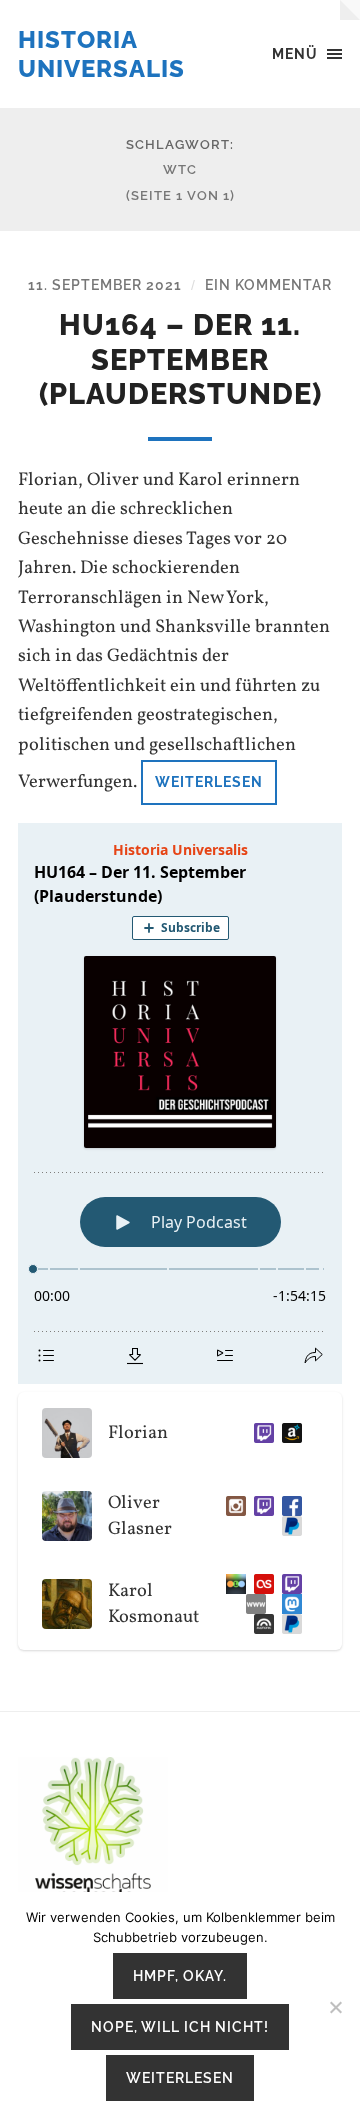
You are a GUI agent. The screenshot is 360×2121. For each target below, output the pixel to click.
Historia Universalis (101, 54)
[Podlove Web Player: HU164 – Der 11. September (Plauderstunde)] (180, 1103)
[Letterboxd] (232, 1584)
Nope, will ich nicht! (180, 2026)
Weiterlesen (209, 781)
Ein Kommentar (268, 284)
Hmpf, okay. (180, 1975)
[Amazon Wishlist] (288, 1433)
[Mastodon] (288, 1604)
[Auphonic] (260, 1624)
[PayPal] (288, 1526)
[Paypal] (288, 1624)
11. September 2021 (105, 284)
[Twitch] (260, 1433)
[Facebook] (288, 1506)
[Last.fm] (260, 1584)
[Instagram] (232, 1506)
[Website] (252, 1604)
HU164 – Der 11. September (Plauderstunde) (180, 359)
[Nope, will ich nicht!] (335, 2007)
